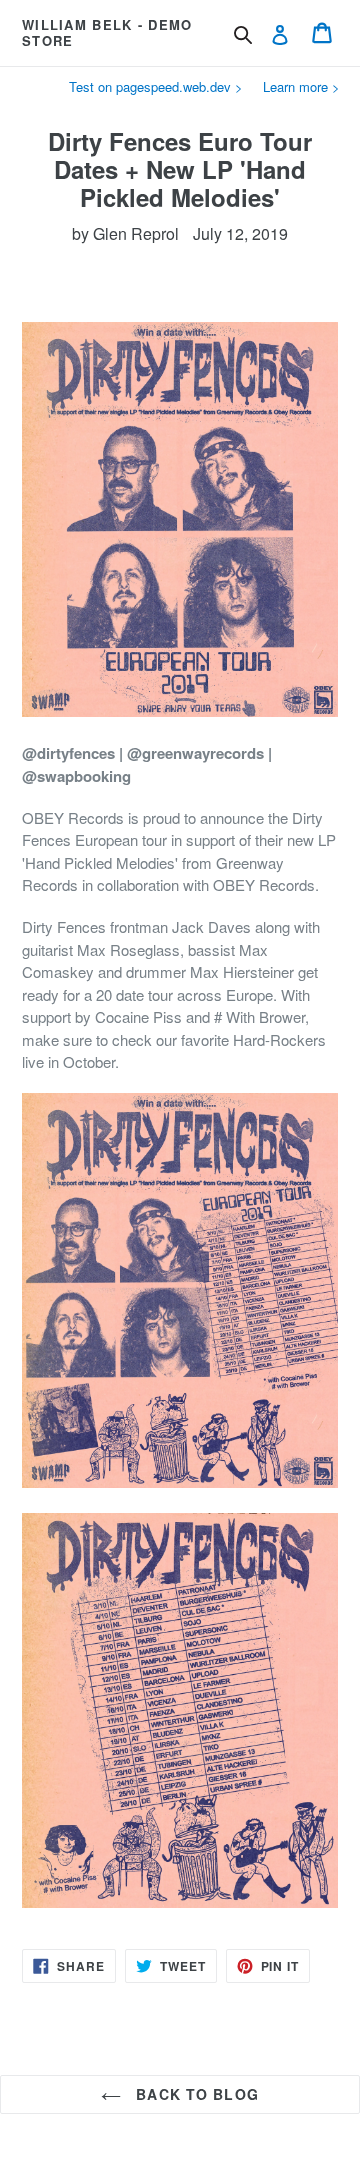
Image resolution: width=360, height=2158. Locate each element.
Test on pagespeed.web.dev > (156, 86)
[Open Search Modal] (243, 35)
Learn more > (301, 86)
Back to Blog (195, 2094)
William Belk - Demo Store (107, 32)
